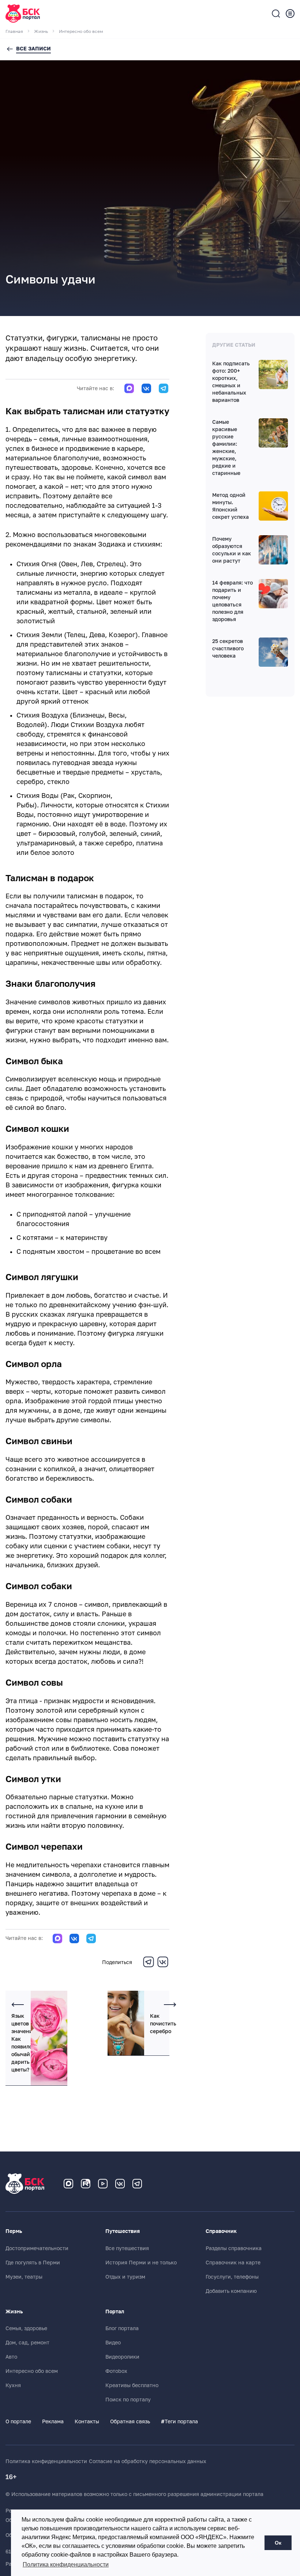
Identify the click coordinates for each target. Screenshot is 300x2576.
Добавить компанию (231, 2291)
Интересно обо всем (32, 2371)
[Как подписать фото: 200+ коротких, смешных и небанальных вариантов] (273, 374)
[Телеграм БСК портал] (137, 2184)
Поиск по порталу (128, 2400)
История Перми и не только (141, 2263)
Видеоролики (122, 2357)
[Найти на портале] (276, 14)
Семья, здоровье (26, 2328)
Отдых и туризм (125, 2277)
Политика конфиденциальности (46, 2461)
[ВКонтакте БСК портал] (120, 2184)
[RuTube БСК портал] (86, 2184)
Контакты (87, 2421)
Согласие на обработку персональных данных (148, 2461)
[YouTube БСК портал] (103, 2184)
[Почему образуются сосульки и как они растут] (273, 550)
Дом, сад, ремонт (27, 2343)
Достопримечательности (37, 2248)
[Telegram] (149, 1966)
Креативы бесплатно (132, 2385)
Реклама (53, 2421)
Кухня (13, 2385)
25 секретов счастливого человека (228, 648)
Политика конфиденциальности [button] (66, 2564)
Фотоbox (116, 2371)
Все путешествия (127, 2248)
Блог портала (122, 2328)
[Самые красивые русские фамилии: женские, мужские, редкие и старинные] (273, 433)
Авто (11, 2357)
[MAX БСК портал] (68, 2184)
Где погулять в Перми (33, 2263)
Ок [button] (278, 2543)
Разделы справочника (234, 2248)
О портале (18, 2421)
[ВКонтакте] (163, 1966)
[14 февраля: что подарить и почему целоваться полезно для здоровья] (273, 594)
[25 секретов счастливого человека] (273, 652)
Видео (113, 2343)
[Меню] (290, 14)
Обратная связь (130, 2421)
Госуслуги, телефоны (232, 2277)
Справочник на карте (233, 2263)
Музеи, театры (24, 2277)
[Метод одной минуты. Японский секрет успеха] (273, 506)
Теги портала (179, 2421)
